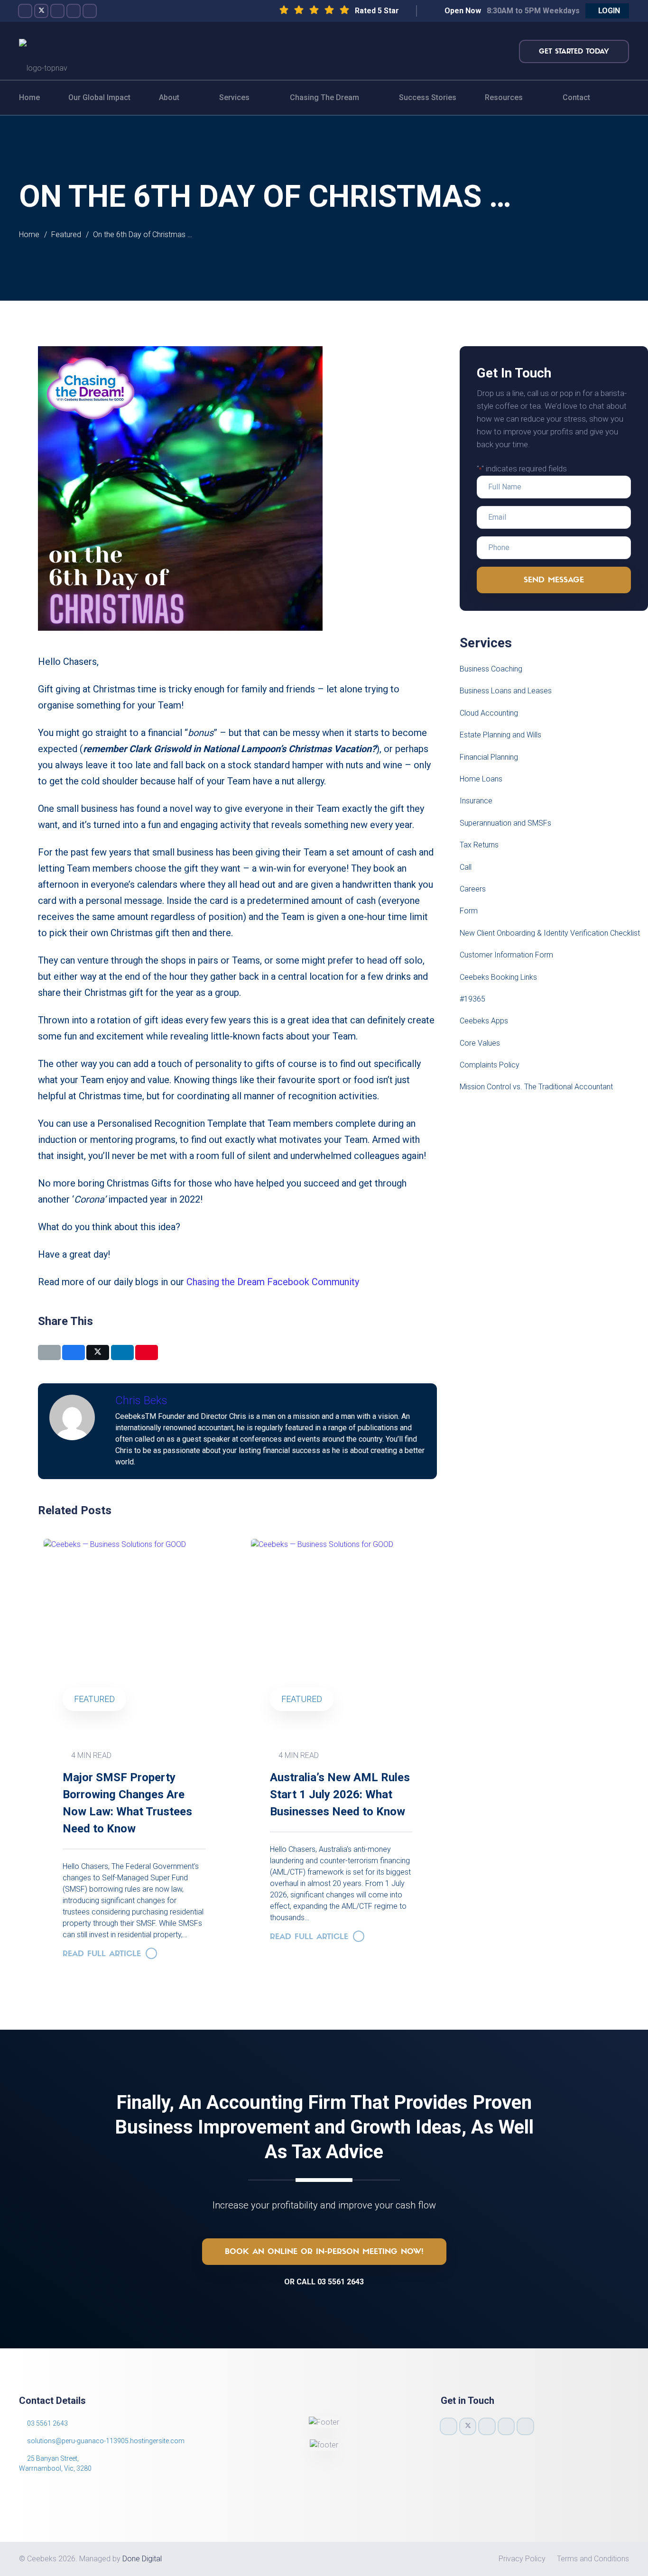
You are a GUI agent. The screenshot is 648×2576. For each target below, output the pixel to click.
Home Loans (481, 779)
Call (466, 867)
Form (469, 911)
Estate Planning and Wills (500, 735)
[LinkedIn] (90, 11)
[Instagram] (57, 11)
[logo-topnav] (43, 51)
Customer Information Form (506, 955)
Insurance (476, 801)
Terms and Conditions (593, 2559)
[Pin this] (147, 1352)
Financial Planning (489, 757)
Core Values (480, 1043)
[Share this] (74, 1352)
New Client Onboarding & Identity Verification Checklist (550, 933)
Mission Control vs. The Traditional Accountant (536, 1087)
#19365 (472, 999)
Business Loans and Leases (506, 691)
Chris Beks (141, 1400)
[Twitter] (41, 11)
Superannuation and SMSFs (505, 823)
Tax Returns (479, 845)
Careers (473, 889)
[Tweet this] (98, 1352)
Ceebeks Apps (484, 1021)
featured (94, 1699)
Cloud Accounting (489, 713)
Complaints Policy (490, 1065)
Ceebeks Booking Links (498, 977)
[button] (607, 11)
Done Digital (142, 2559)
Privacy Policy (522, 2559)
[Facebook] (25, 11)
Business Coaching (491, 669)
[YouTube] (74, 11)
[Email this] (49, 1352)
